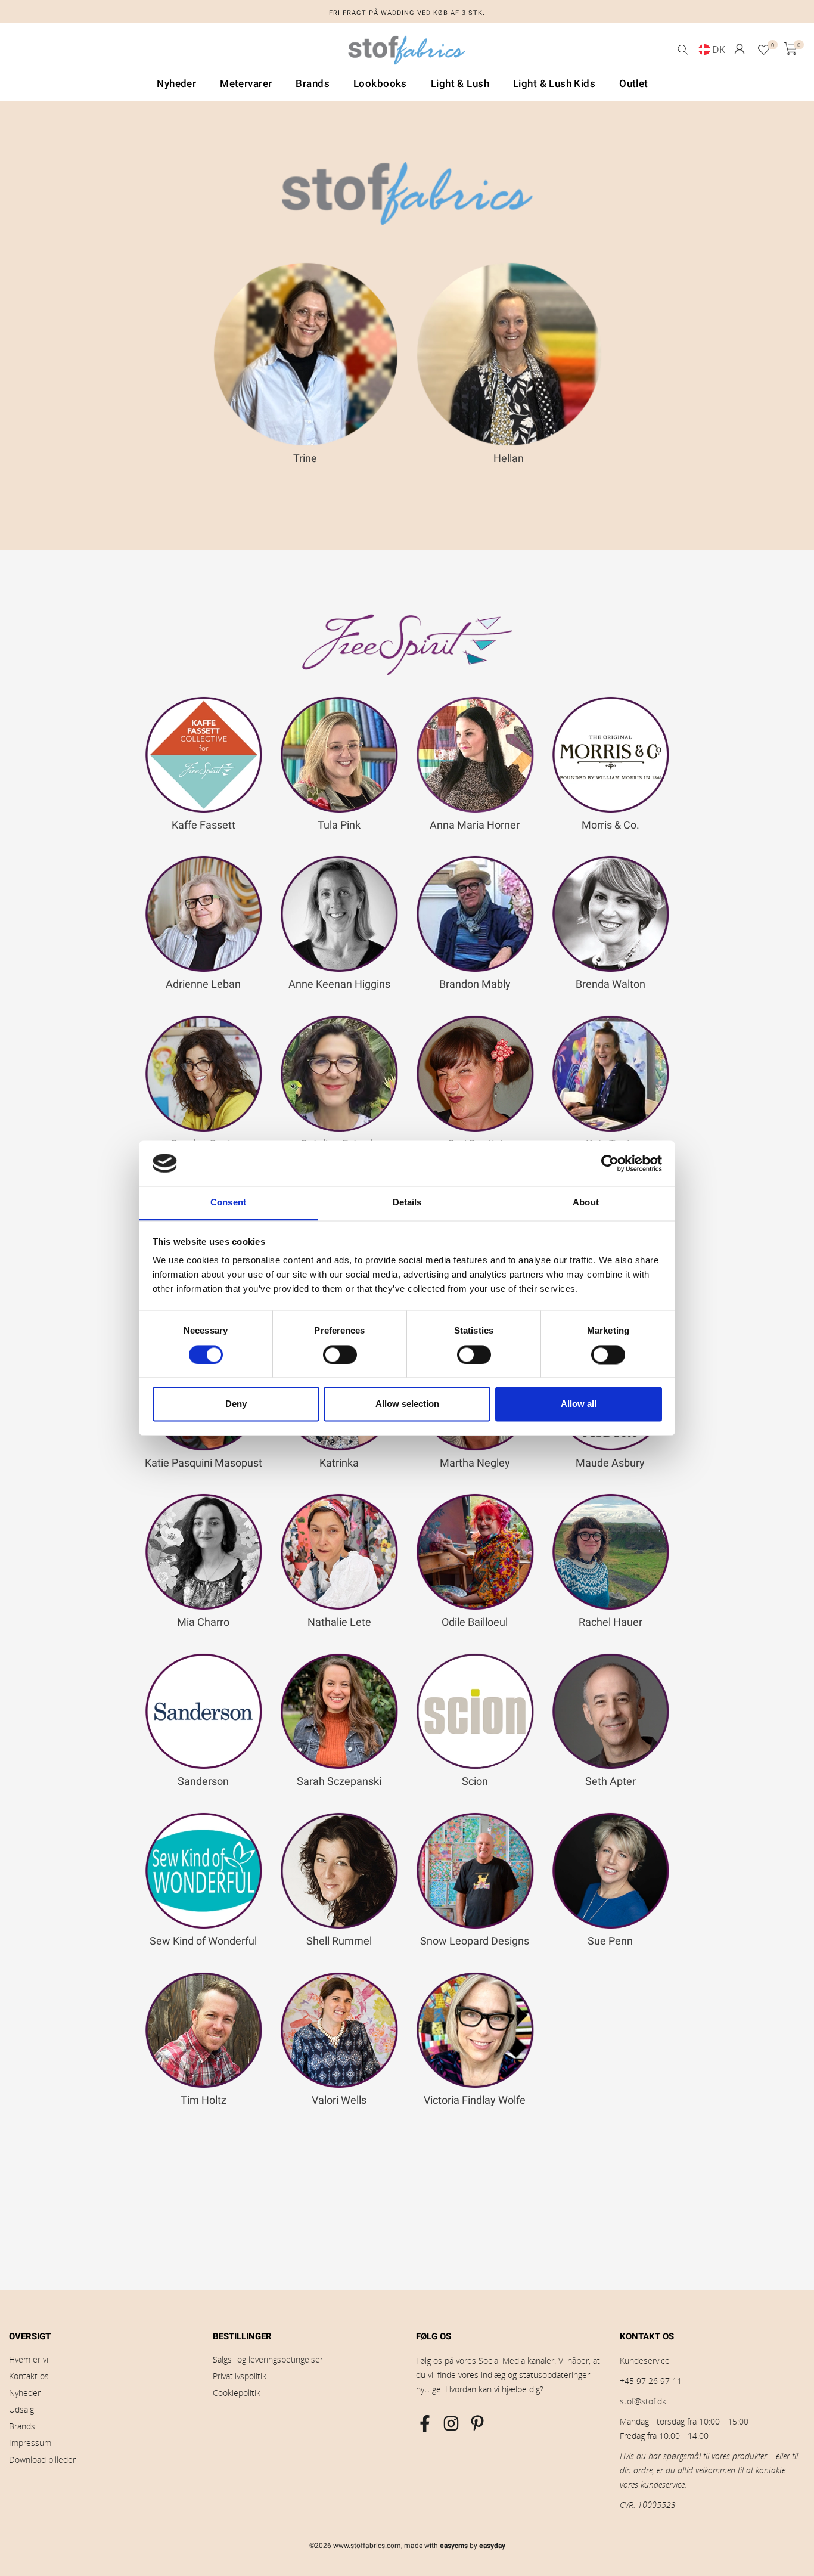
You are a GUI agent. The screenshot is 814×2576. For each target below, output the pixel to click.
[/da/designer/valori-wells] (339, 2031)
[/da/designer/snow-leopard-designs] (475, 1871)
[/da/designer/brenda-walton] (611, 914)
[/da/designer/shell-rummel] (339, 1871)
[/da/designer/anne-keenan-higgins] (339, 914)
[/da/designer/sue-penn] (611, 1871)
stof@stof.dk (643, 2401)
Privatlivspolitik (240, 2376)
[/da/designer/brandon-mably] (475, 914)
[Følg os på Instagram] (451, 2423)
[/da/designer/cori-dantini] (475, 1074)
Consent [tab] (228, 1203)
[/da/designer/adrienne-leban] (204, 914)
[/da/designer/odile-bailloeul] (475, 1552)
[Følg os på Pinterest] (477, 2423)
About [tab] (586, 1203)
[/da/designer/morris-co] (611, 755)
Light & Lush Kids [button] (554, 84)
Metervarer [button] (246, 84)
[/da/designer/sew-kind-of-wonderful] (204, 1871)
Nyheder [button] (176, 84)
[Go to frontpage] (407, 53)
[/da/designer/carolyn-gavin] (204, 1074)
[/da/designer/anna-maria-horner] (475, 755)
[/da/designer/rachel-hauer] (611, 1552)
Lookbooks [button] (380, 84)
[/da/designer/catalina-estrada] (339, 1074)
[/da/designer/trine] (306, 354)
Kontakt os (29, 2376)
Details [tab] (407, 1203)
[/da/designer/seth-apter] (611, 1712)
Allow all (579, 1404)
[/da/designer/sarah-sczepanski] (339, 1712)
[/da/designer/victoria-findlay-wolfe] (475, 2031)
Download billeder (42, 2459)
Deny (236, 1404)
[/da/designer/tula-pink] (339, 755)
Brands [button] (313, 84)
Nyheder (25, 2393)
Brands (22, 2426)
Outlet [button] (634, 84)
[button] (740, 49)
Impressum (30, 2443)
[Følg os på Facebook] (425, 2423)
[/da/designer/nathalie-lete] (339, 1552)
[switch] (340, 1354)
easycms (454, 2546)
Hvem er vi (29, 2359)
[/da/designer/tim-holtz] (204, 2031)
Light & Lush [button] (460, 84)
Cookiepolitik (237, 2393)
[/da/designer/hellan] (509, 354)
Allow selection (407, 1404)
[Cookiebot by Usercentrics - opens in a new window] (610, 1163)
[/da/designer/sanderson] (204, 1712)
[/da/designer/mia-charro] (204, 1552)
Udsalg (21, 2409)
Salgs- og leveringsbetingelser (268, 2359)
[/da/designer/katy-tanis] (611, 1074)
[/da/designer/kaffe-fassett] (204, 755)
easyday (492, 2546)
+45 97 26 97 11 (651, 2381)
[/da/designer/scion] (475, 1712)
